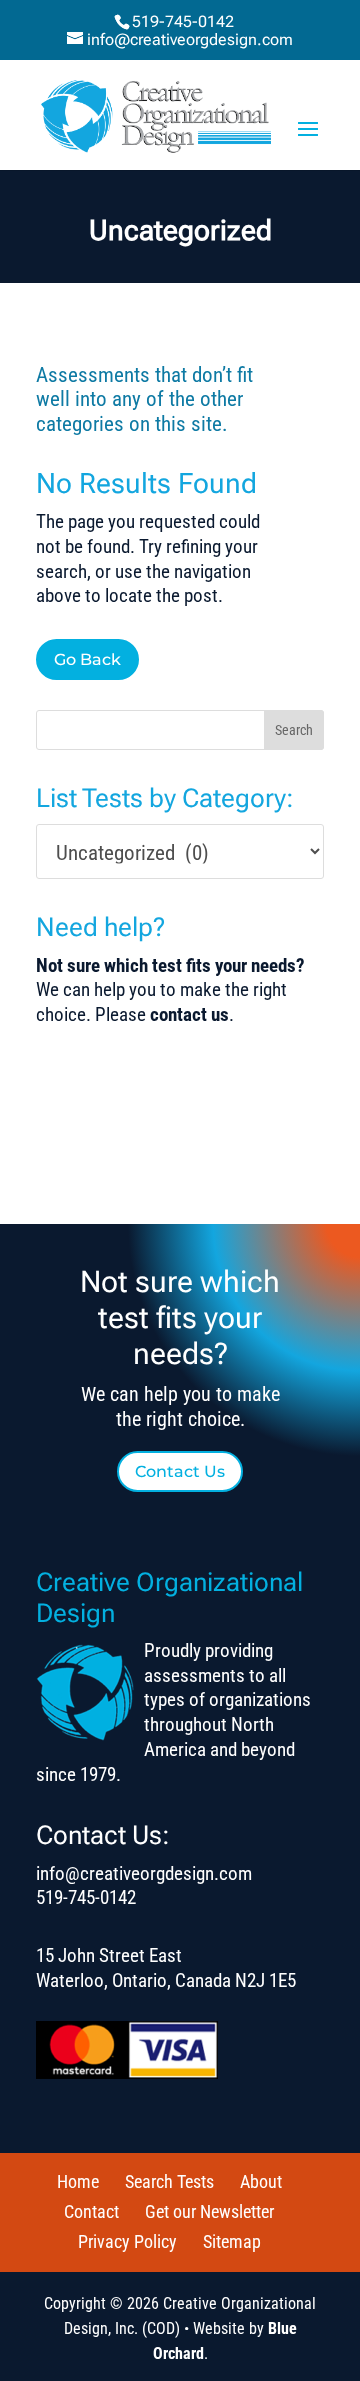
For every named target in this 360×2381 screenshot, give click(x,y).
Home (78, 2181)
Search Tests (169, 2181)
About (261, 2181)
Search (294, 730)
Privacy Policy (127, 2241)
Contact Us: (103, 1835)
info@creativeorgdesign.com (144, 1873)
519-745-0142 (183, 21)
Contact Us (180, 1471)
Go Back (87, 659)
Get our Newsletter (209, 2211)
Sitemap (232, 2241)
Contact (91, 2211)
